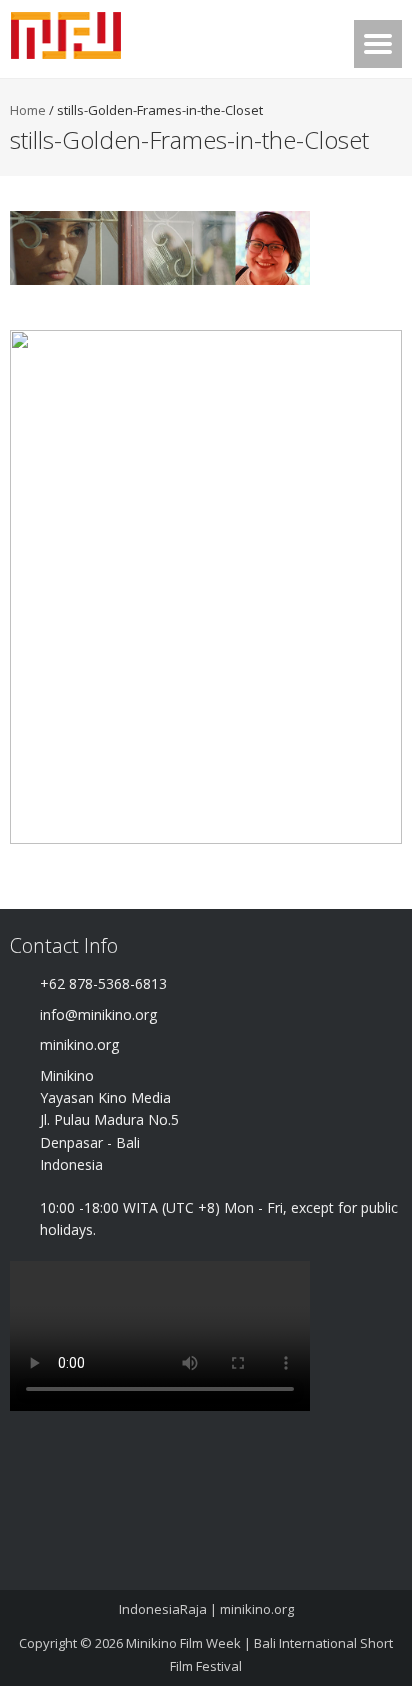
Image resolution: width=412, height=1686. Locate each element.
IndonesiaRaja (163, 1609)
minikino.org (257, 1609)
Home (28, 110)
